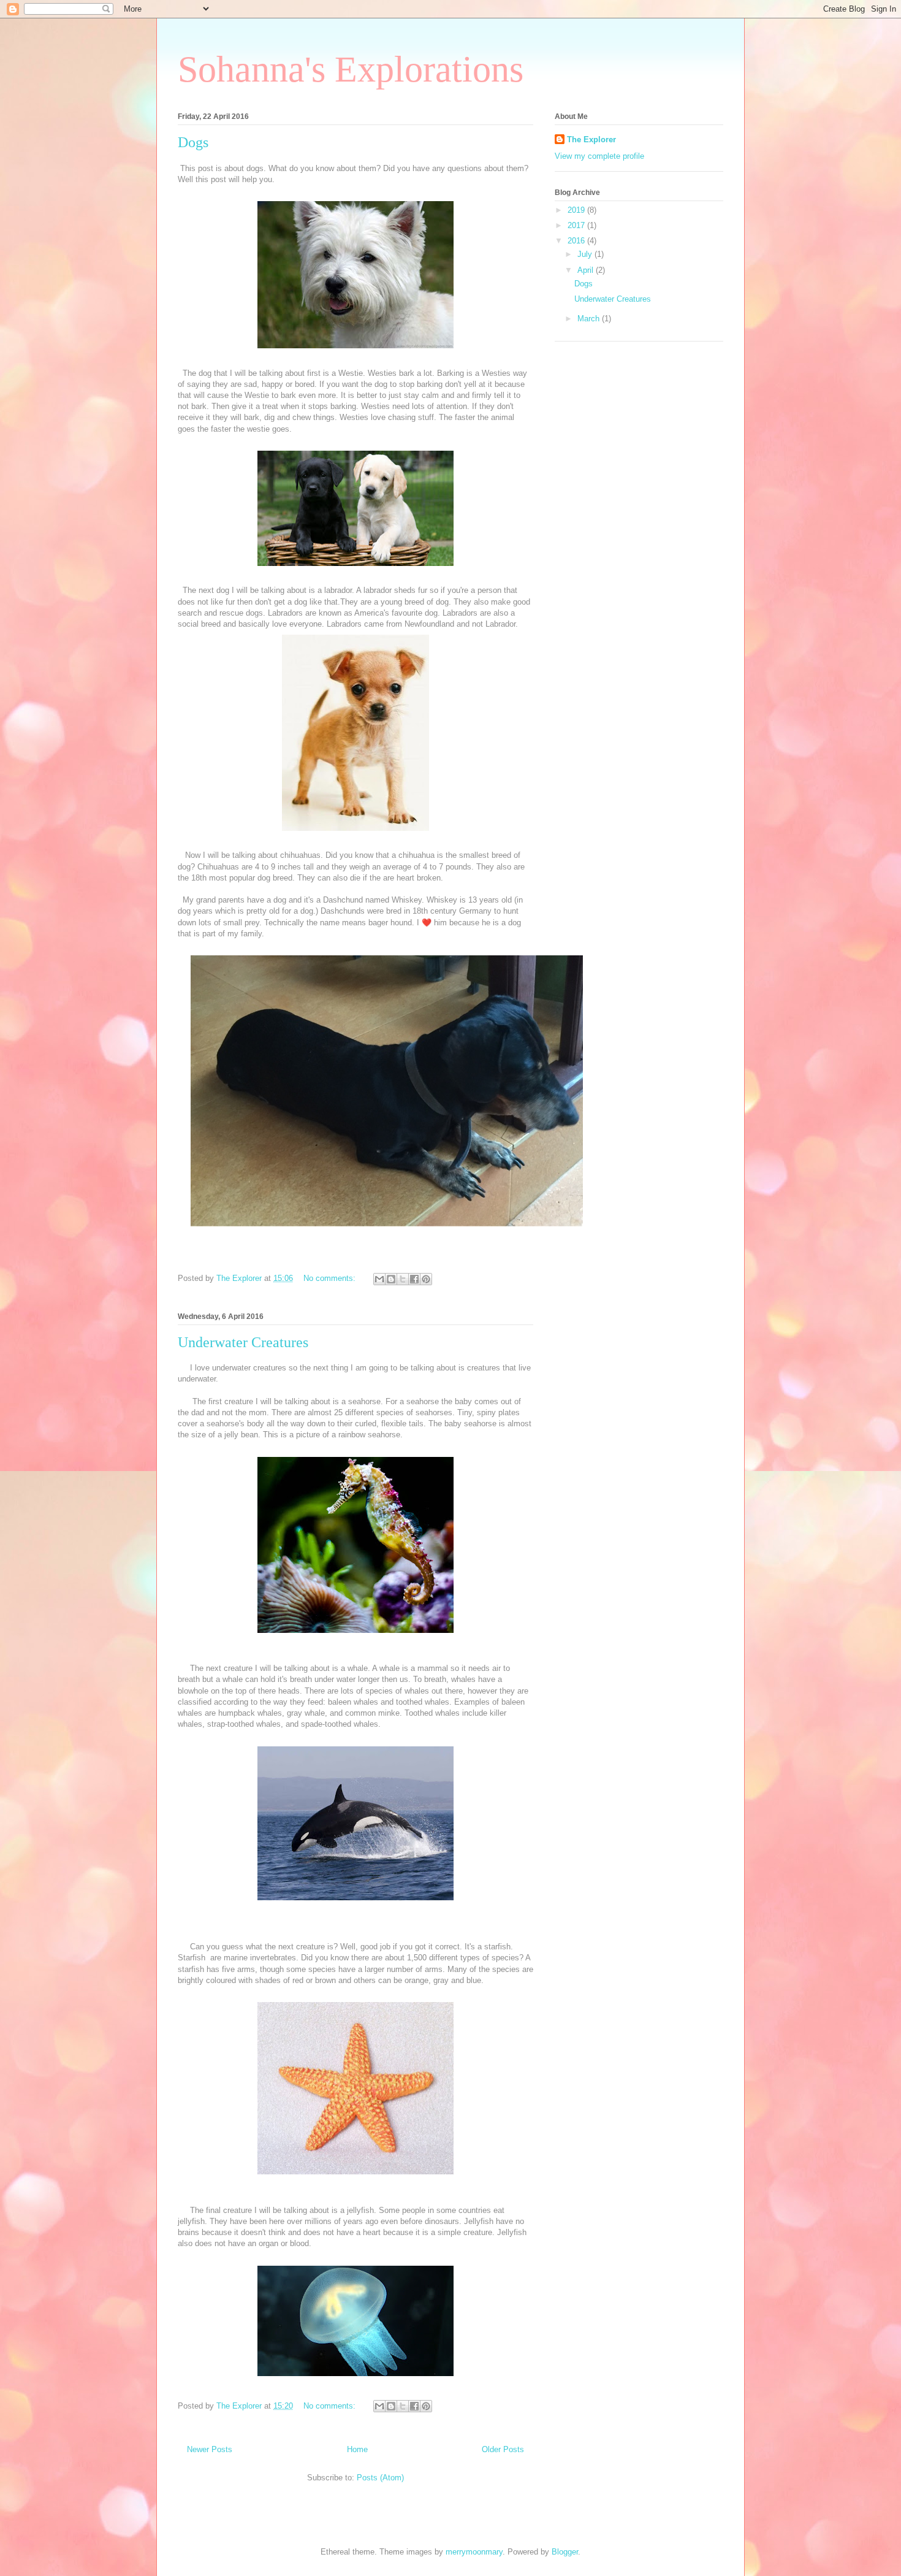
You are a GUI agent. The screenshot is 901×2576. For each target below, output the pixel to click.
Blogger (565, 2552)
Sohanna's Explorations (351, 69)
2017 (577, 225)
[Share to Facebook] (414, 1279)
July (586, 254)
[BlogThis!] (391, 1279)
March (590, 319)
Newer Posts (210, 2449)
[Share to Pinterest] (426, 1279)
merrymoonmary (474, 2552)
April (587, 270)
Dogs (193, 142)
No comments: (331, 1278)
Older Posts (503, 2449)
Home (357, 2449)
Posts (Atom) (380, 2478)
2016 (577, 241)
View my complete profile (599, 156)
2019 (577, 210)
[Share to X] (403, 1279)
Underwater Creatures (243, 1342)
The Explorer (591, 140)
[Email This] (379, 1279)
